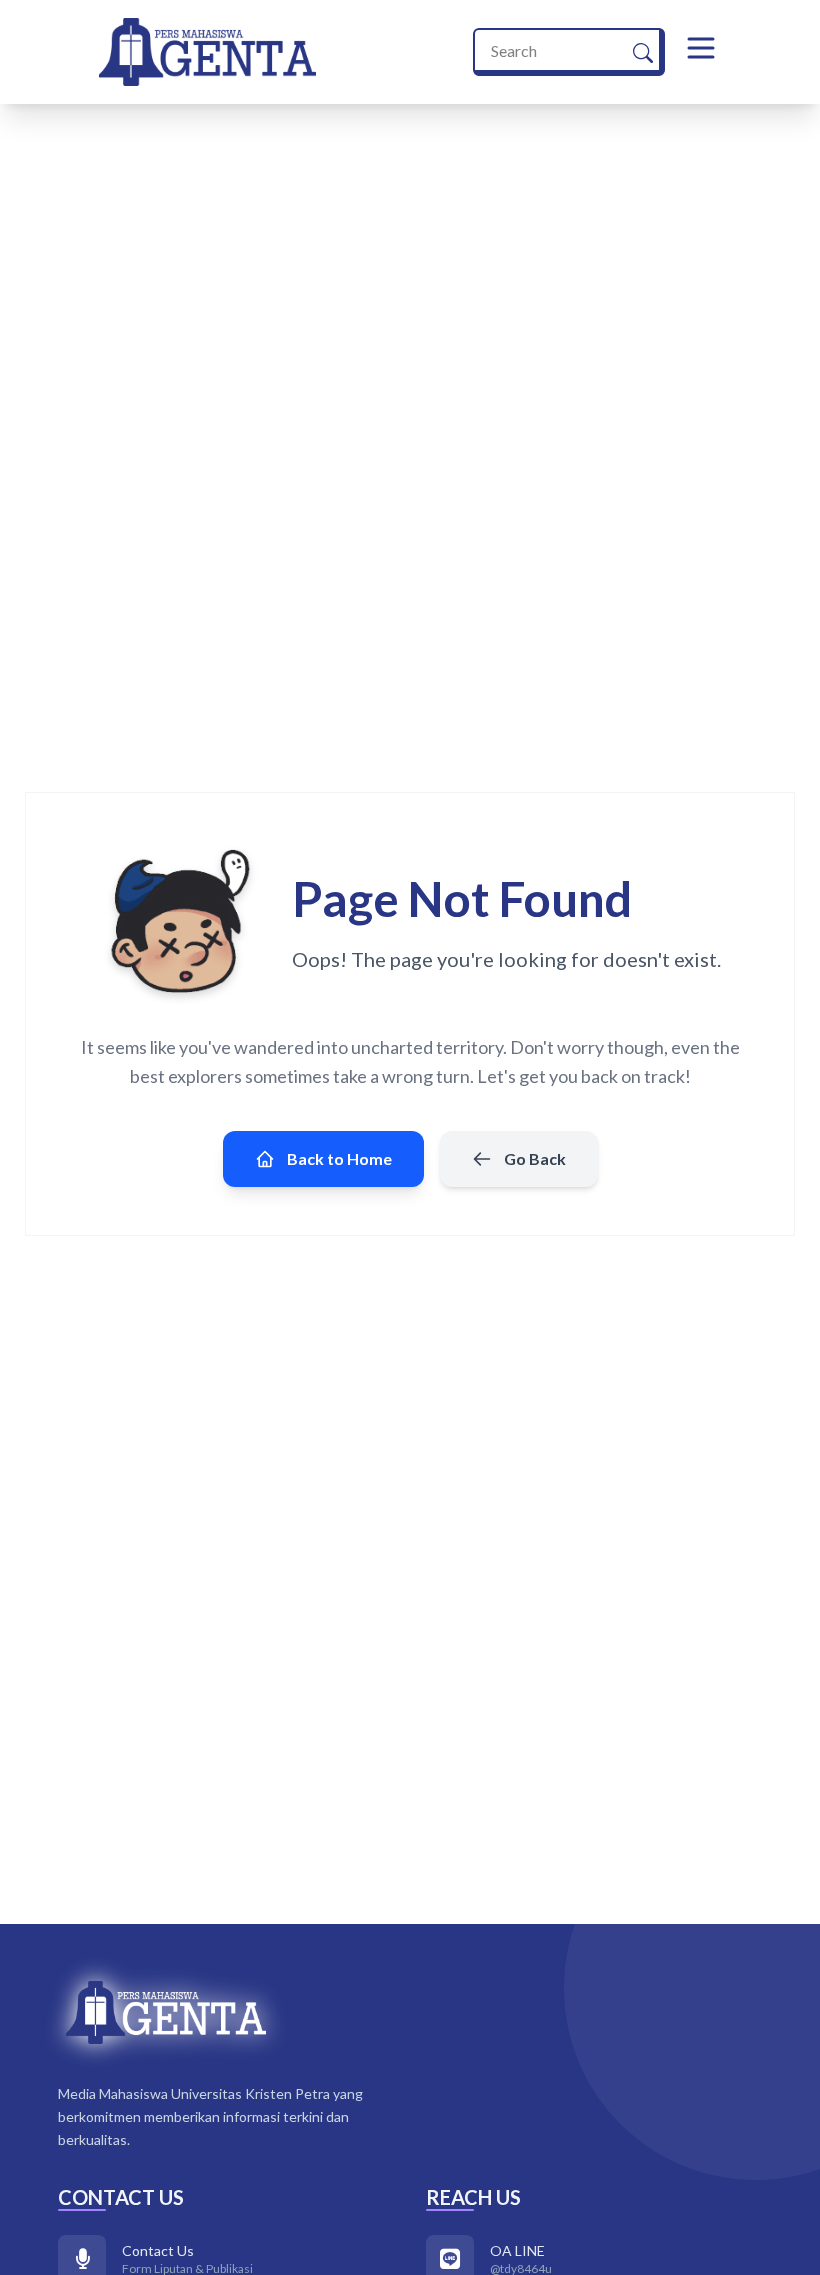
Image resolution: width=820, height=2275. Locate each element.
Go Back (535, 1158)
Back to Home (339, 1158)
